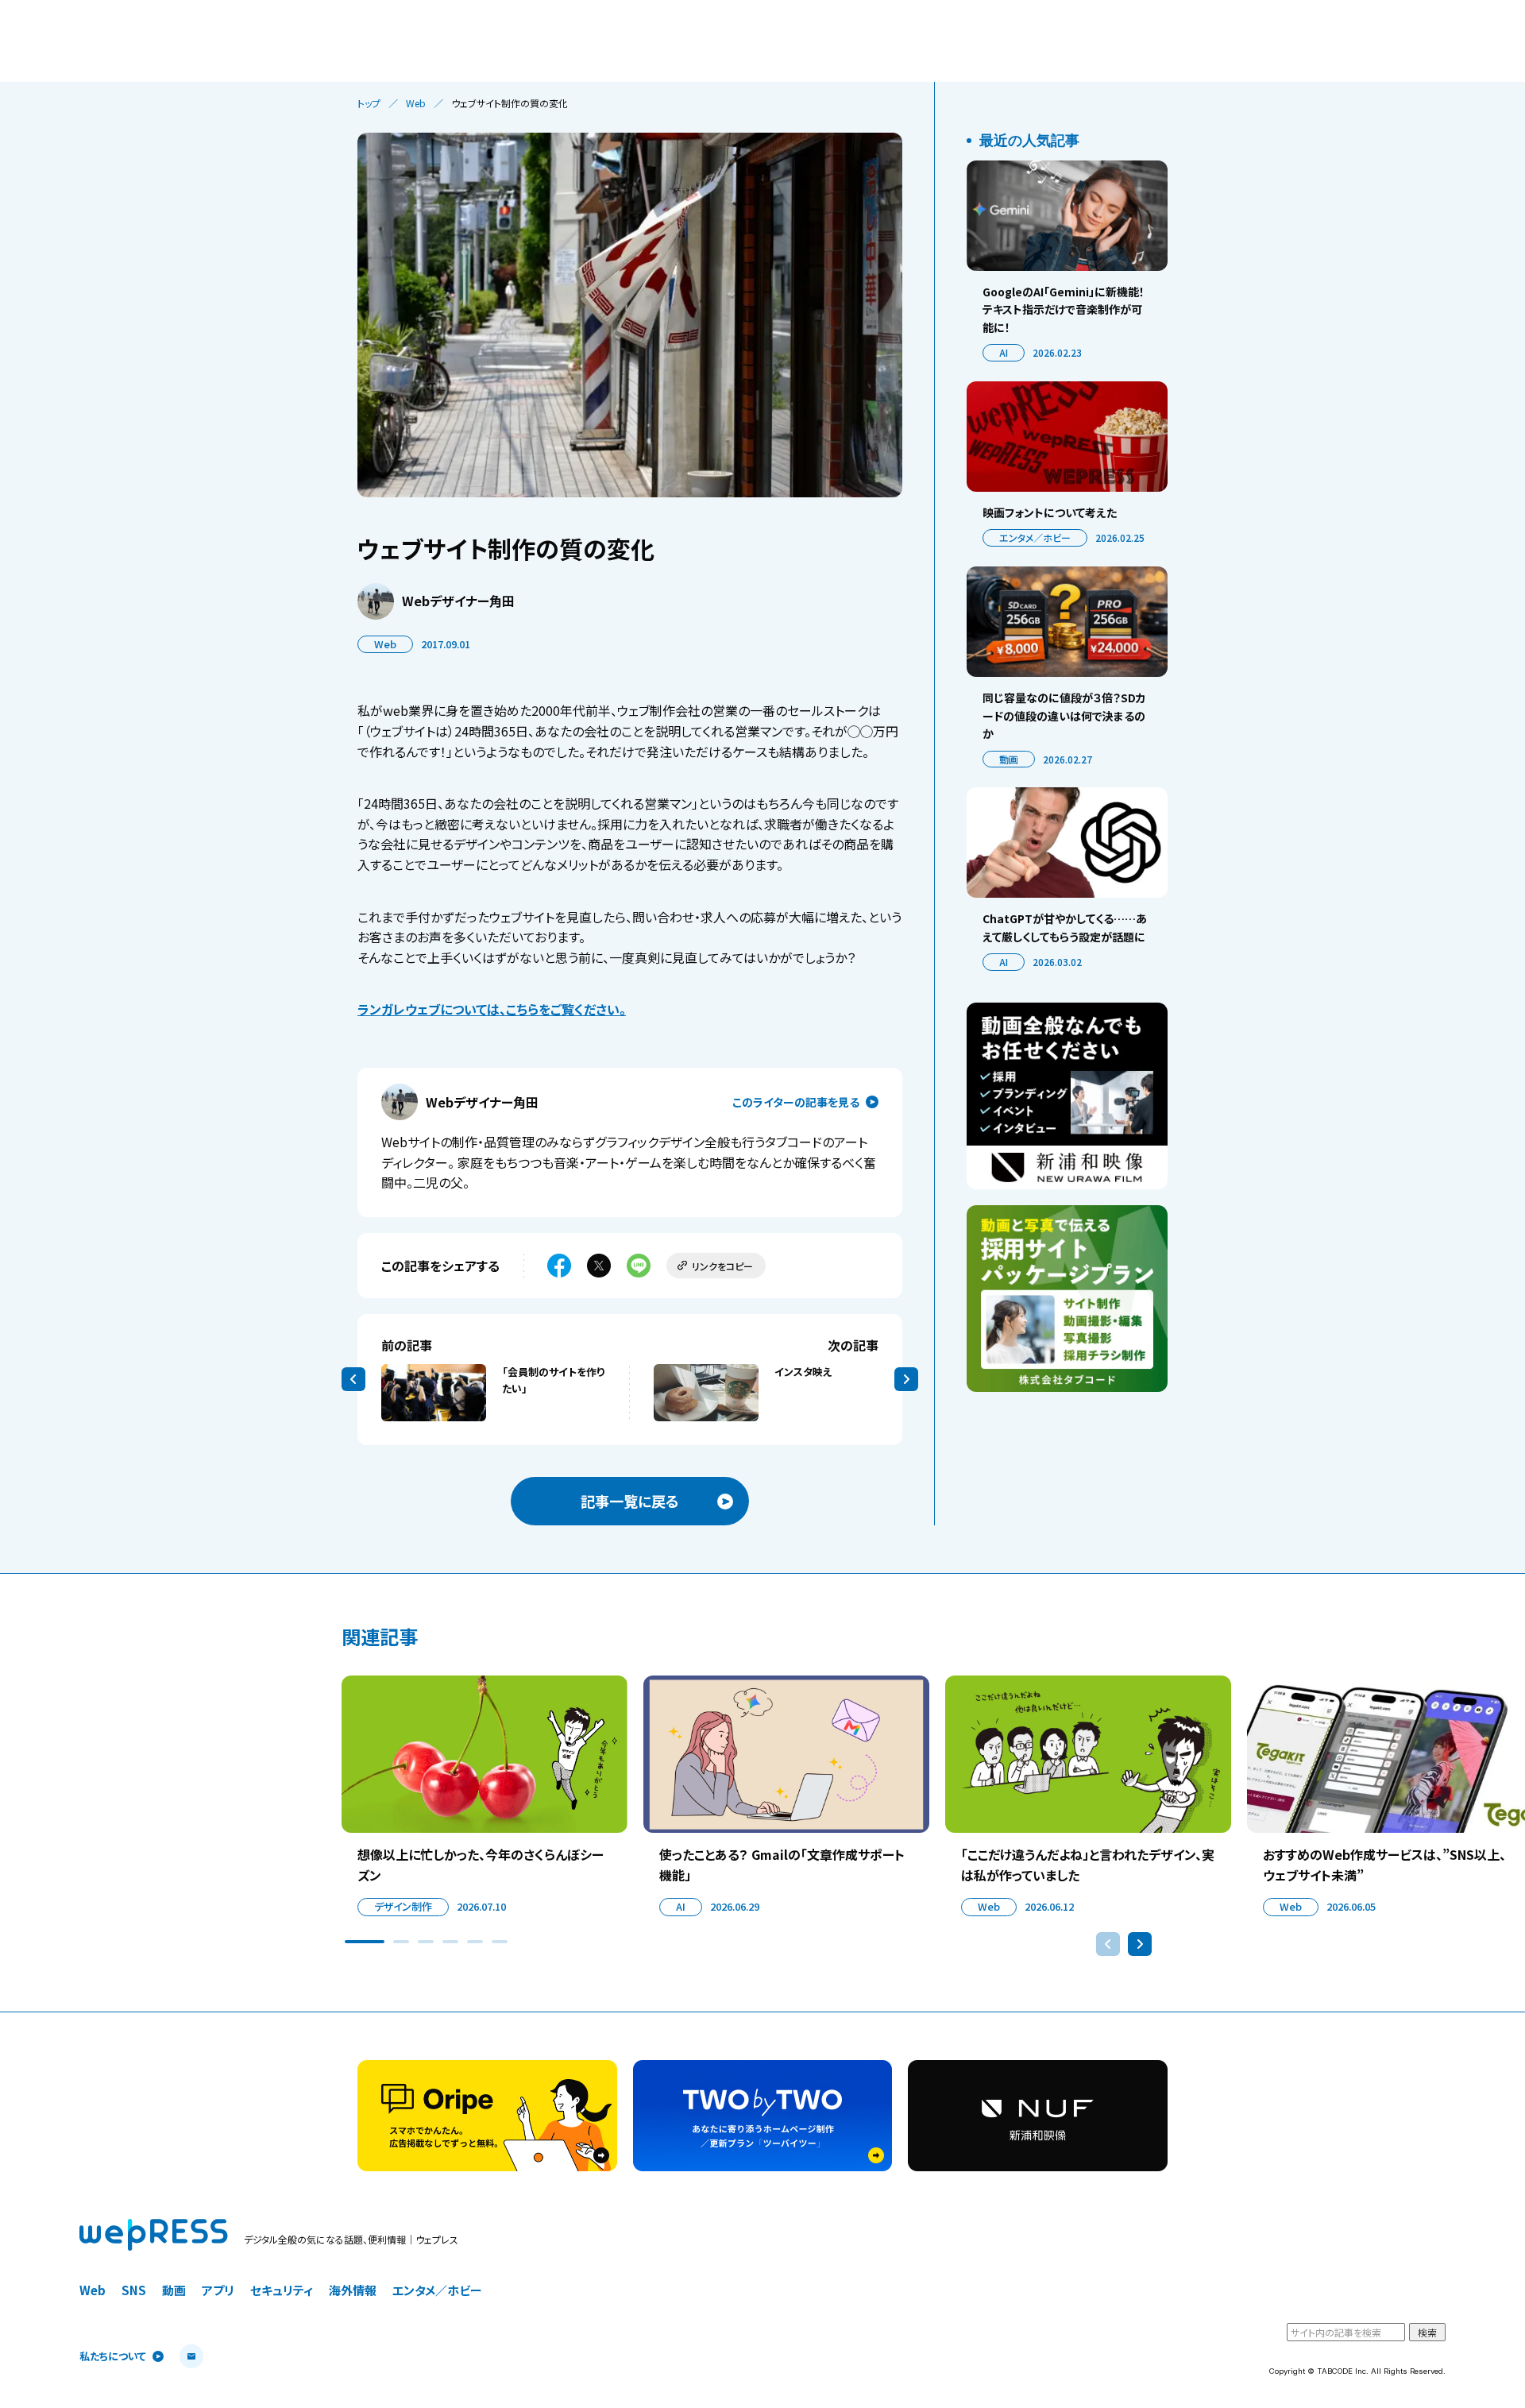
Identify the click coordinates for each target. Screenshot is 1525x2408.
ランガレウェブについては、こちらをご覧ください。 (492, 1009)
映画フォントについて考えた (1050, 512)
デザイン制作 (403, 1906)
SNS (134, 2290)
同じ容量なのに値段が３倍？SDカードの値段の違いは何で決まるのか (1064, 715)
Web (416, 103)
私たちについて (113, 2357)
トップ (369, 103)
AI (1004, 352)
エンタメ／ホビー (1035, 537)
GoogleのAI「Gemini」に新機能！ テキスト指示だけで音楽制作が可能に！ (1064, 309)
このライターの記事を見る (796, 1102)
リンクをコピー (722, 1266)
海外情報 (353, 2290)
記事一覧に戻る (630, 1501)
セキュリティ (282, 2290)
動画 (1009, 759)
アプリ (218, 2290)
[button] (365, 1942)
